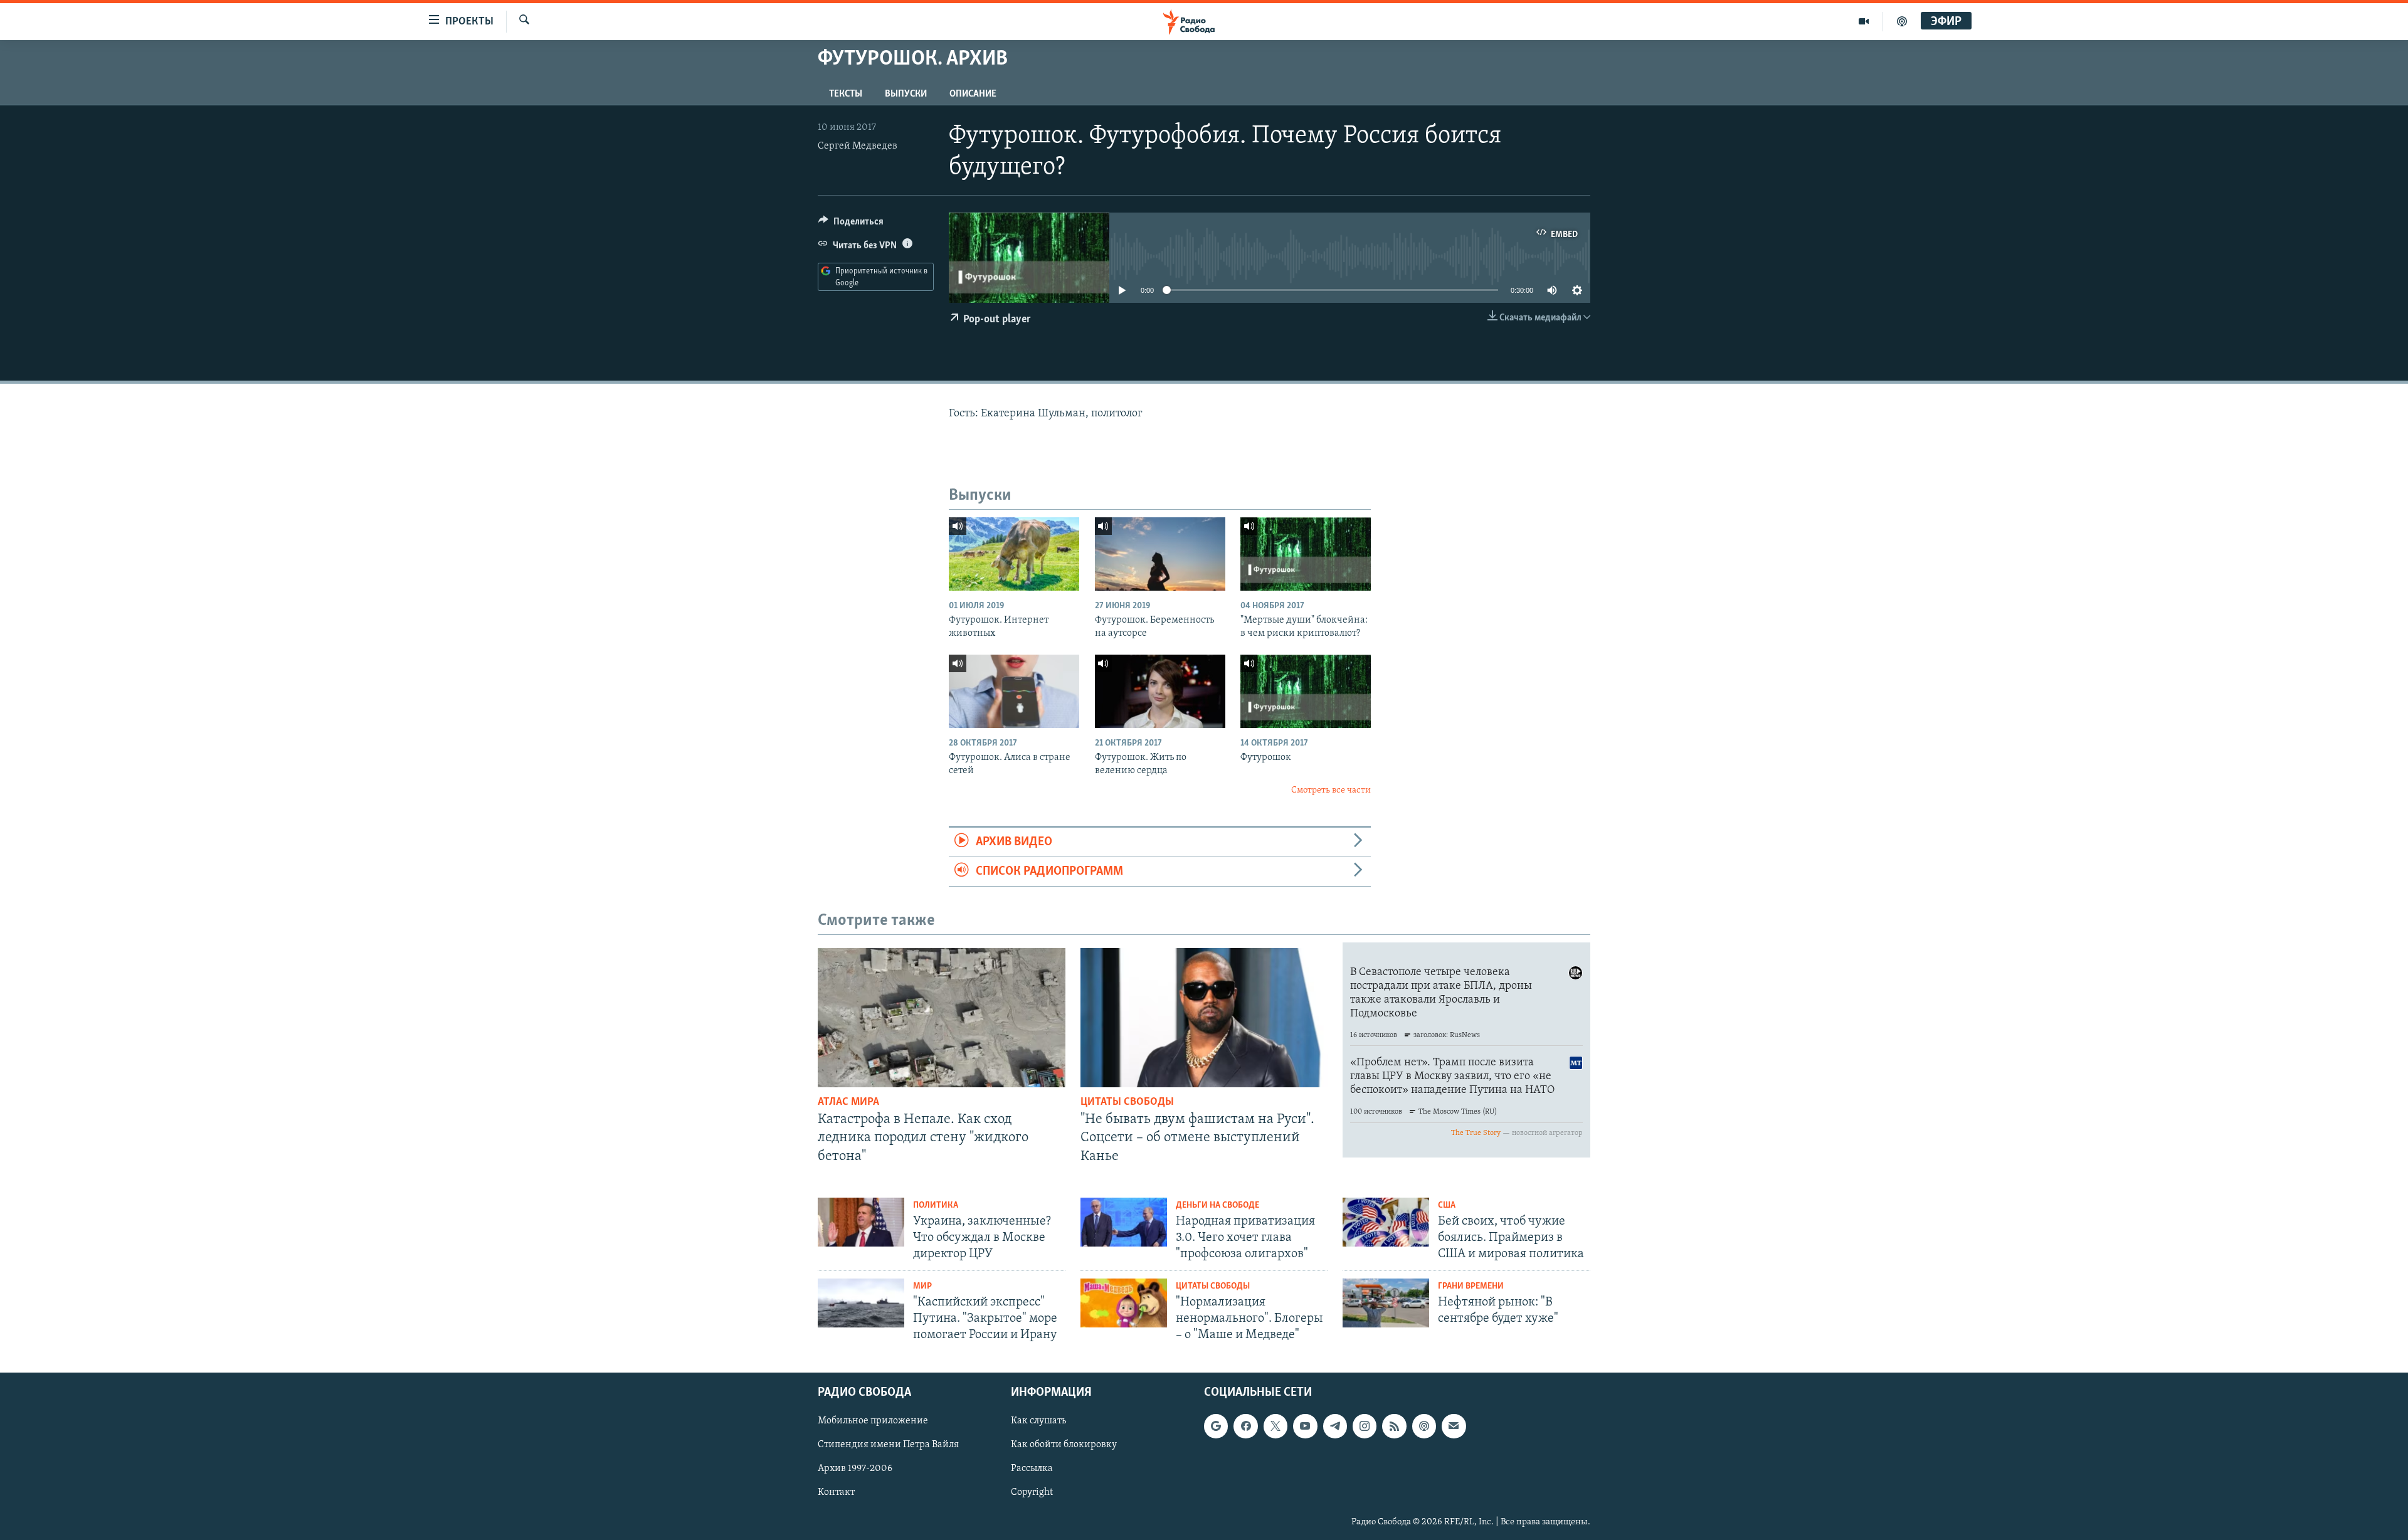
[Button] (851, 224)
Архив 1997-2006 (855, 1469)
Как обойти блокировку (1064, 1445)
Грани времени (1471, 1286)
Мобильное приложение (873, 1421)
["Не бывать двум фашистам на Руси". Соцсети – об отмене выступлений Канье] (1204, 1018)
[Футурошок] (1306, 691)
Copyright (1032, 1493)
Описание (973, 94)
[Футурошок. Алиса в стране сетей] (1014, 691)
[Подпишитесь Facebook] (1245, 1427)
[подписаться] (1454, 1427)
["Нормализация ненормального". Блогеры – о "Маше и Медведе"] (1124, 1303)
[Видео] (1864, 21)
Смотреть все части (1331, 790)
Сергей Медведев (858, 146)
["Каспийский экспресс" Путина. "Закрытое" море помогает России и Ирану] (861, 1303)
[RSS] (1394, 1427)
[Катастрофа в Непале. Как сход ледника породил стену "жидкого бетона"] (942, 1018)
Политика (936, 1205)
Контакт (836, 1493)
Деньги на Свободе (1217, 1205)
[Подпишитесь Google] (1216, 1427)
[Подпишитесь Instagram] (1365, 1427)
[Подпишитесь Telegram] (1335, 1427)
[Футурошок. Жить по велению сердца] (1160, 691)
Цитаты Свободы (1127, 1102)
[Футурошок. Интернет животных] (1014, 554)
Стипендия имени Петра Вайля (888, 1445)
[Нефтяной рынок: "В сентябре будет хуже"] (1386, 1303)
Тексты (846, 94)
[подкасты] (1902, 21)
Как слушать (1038, 1421)
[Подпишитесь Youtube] (1305, 1427)
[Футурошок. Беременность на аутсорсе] (1160, 554)
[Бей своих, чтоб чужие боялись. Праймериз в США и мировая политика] (1386, 1222)
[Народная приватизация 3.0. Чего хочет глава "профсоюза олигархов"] (1124, 1222)
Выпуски (906, 94)
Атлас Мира (848, 1102)
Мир (922, 1286)
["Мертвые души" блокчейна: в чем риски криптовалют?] (1306, 554)
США (1447, 1205)
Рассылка (1032, 1469)
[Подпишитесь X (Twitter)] (1275, 1427)
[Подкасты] (1424, 1427)
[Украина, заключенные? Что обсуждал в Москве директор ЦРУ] (861, 1222)
